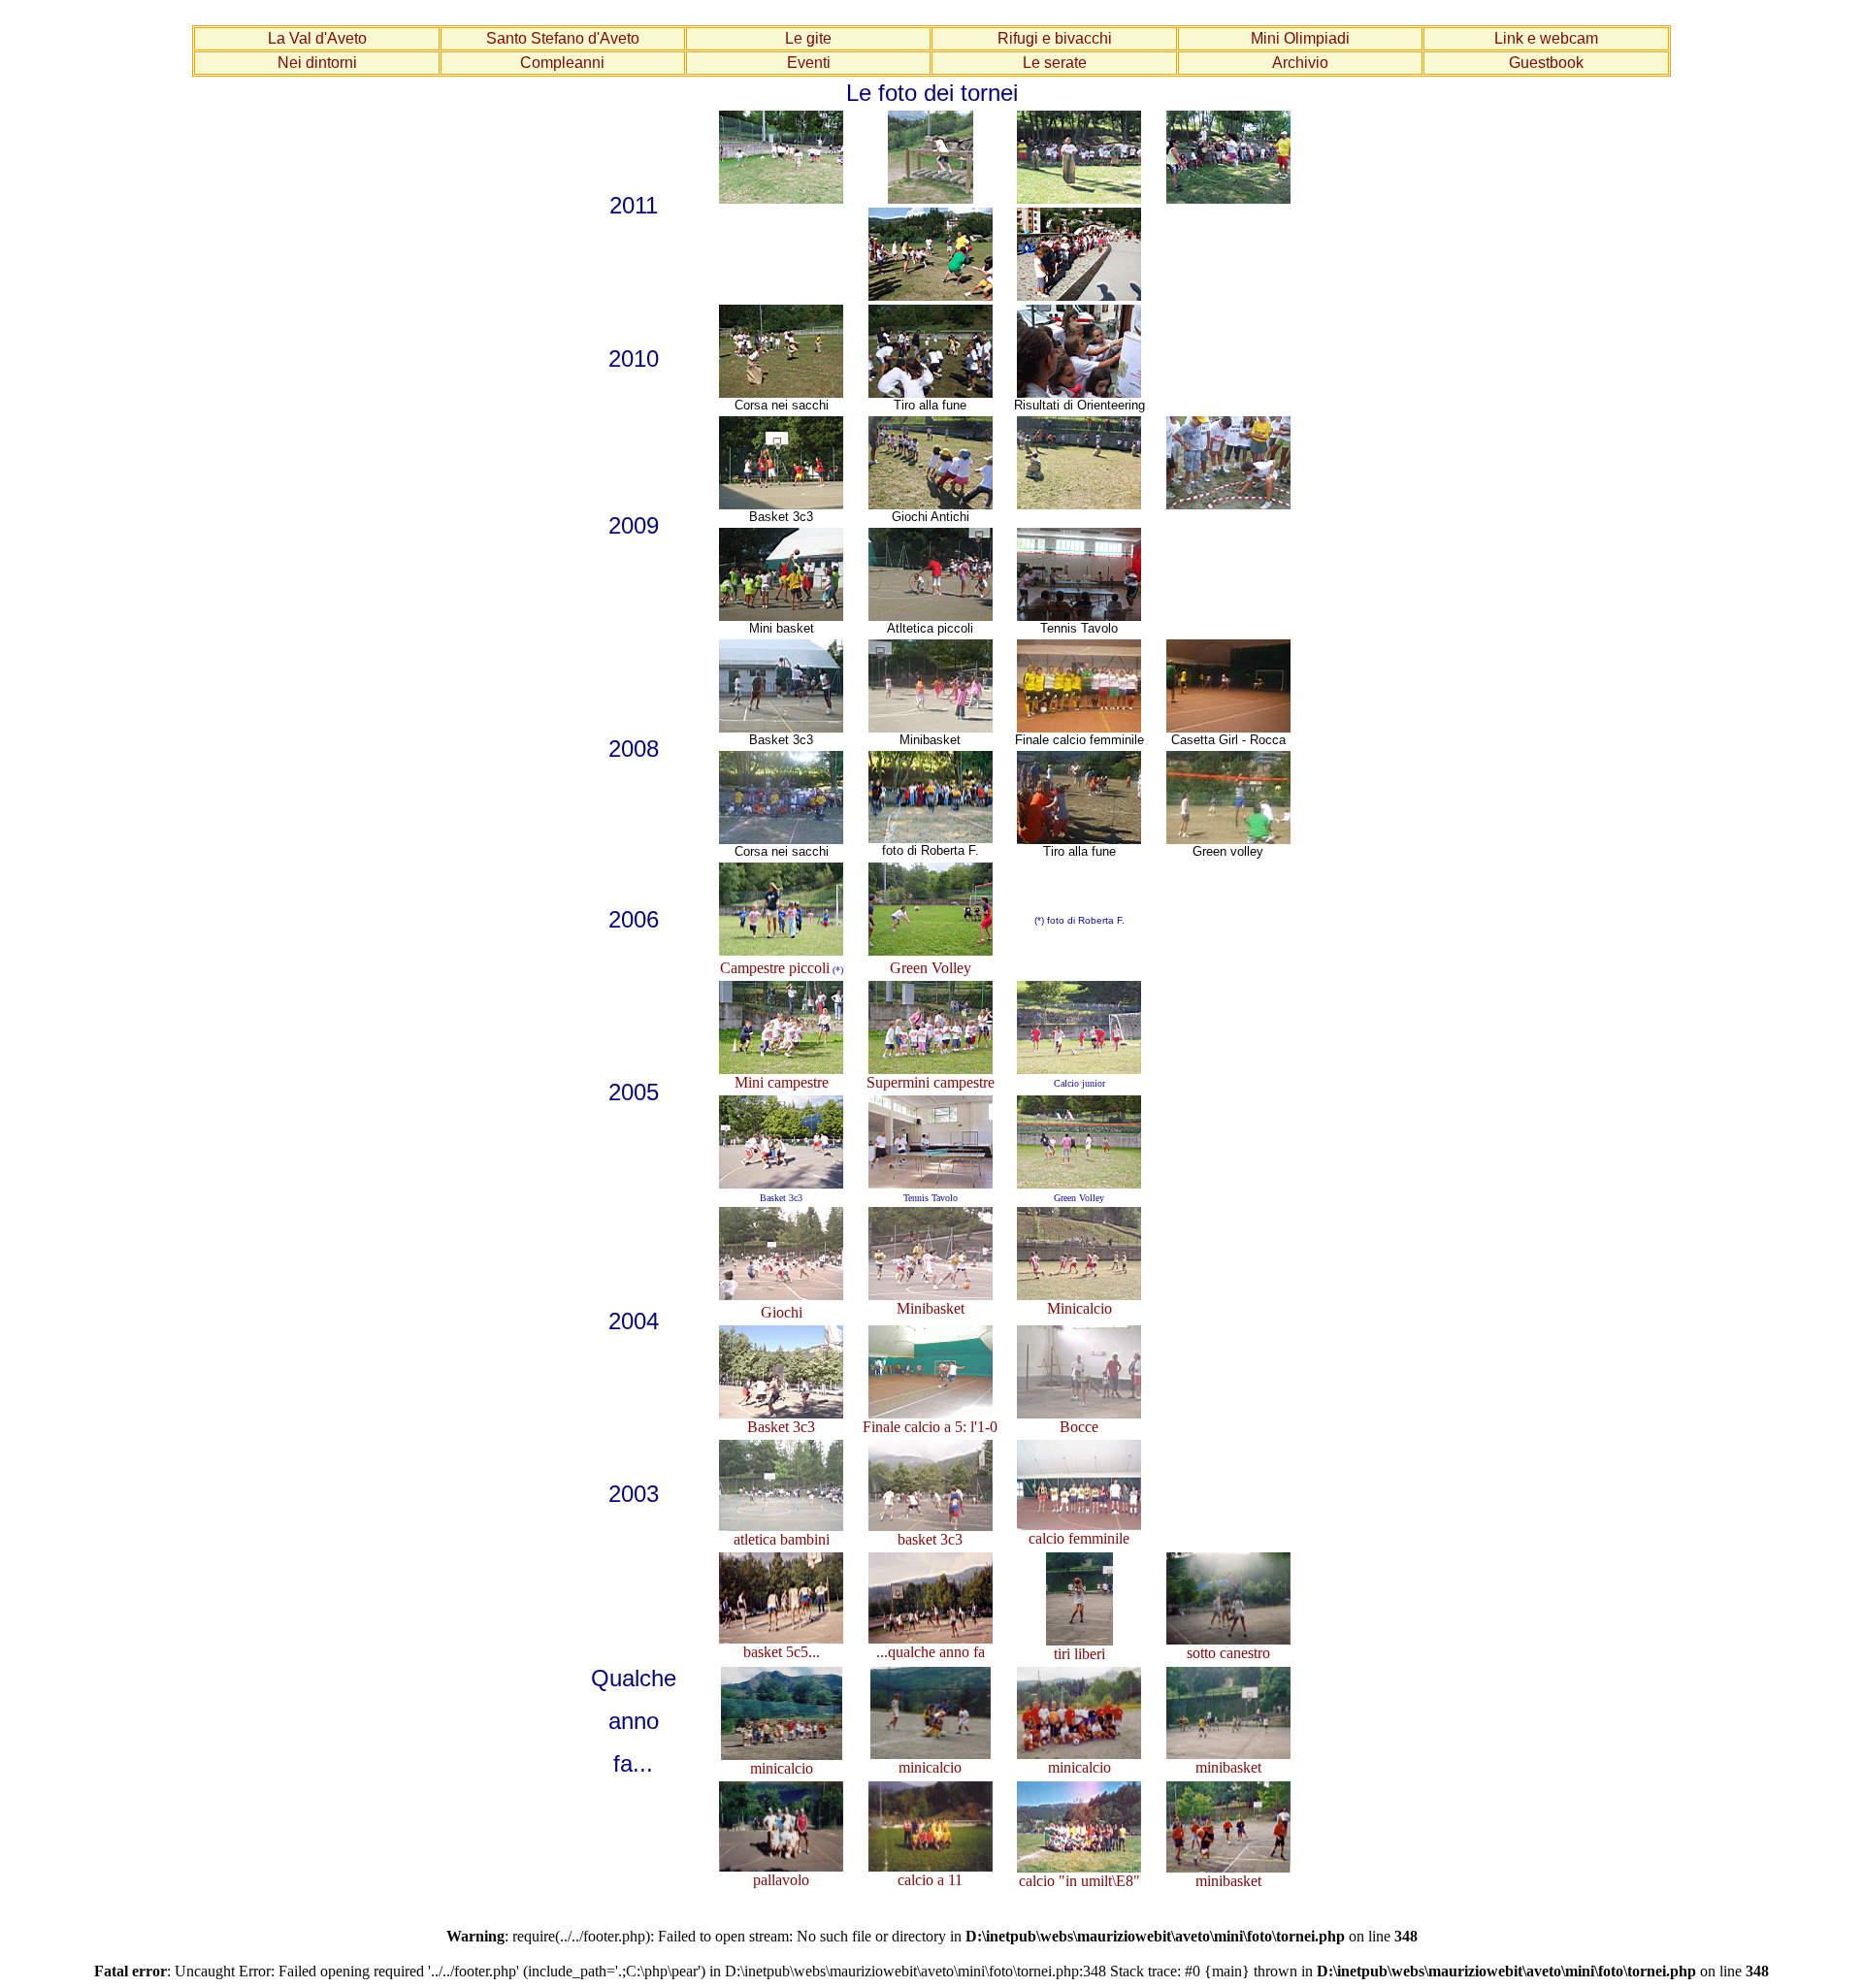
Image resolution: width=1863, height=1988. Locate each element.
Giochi (782, 1312)
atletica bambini (782, 1539)
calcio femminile (1079, 1538)
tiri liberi (1079, 1654)
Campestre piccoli (775, 968)
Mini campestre (782, 1082)
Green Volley (931, 968)
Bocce (1079, 1427)
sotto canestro (1228, 1653)
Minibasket (931, 1308)
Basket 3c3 (781, 1427)
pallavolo (781, 1880)
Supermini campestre (931, 1082)
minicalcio (782, 1768)
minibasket (1228, 1767)
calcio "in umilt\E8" (1079, 1881)
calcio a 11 (930, 1880)
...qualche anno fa (931, 1652)
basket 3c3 (930, 1539)
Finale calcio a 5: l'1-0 (930, 1427)
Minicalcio (1079, 1308)
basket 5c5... (782, 1652)
